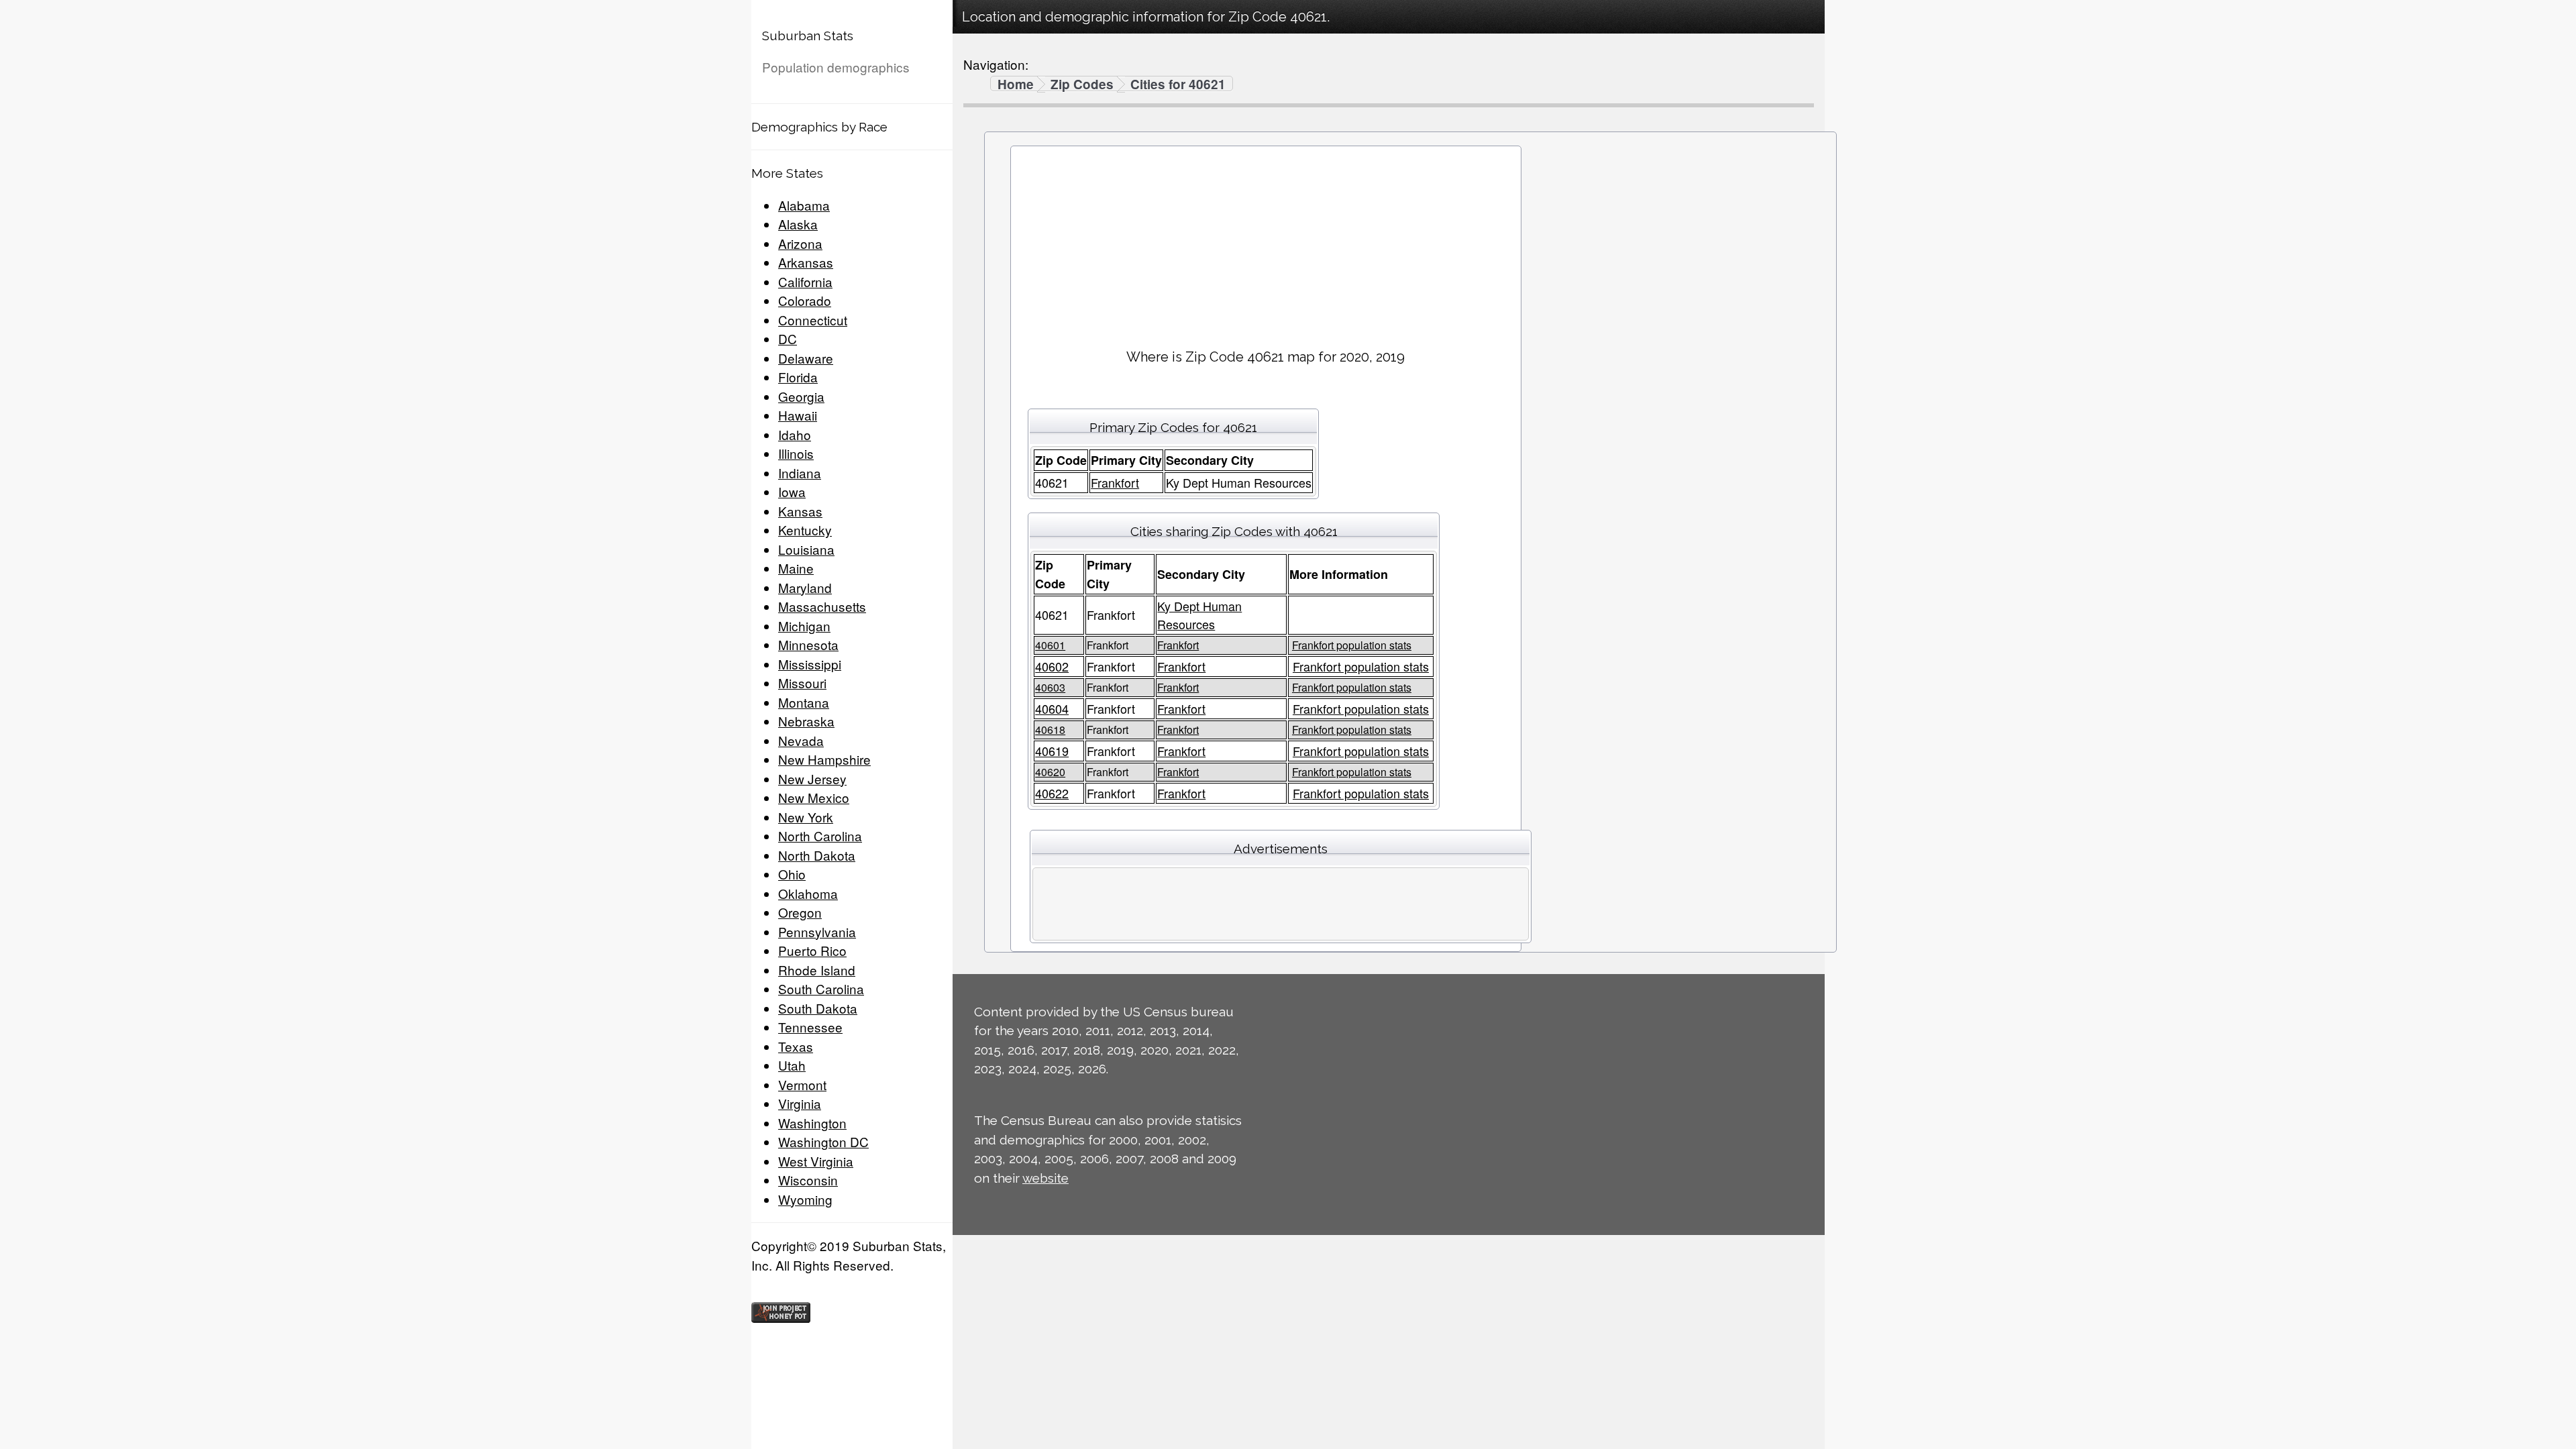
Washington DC (823, 1141)
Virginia (800, 1103)
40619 (1052, 751)
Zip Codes (1082, 85)
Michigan (804, 626)
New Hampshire (824, 759)
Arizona (800, 243)
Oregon (800, 912)
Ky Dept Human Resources (1199, 615)
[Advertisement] (1266, 242)
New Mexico (814, 797)
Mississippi (810, 664)
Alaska (798, 224)
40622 (1052, 793)
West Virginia (816, 1161)
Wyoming (805, 1199)
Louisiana (806, 549)
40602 (1052, 666)
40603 (1050, 687)
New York (806, 817)
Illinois (796, 453)
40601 (1050, 645)
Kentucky (805, 530)
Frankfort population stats (1352, 645)
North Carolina (820, 836)
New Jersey (812, 779)
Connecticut (813, 320)
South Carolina (821, 988)
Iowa (792, 491)
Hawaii (798, 415)
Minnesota (808, 644)
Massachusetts (822, 606)
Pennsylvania (817, 931)
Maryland (805, 587)
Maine (796, 568)
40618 (1050, 730)
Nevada (801, 740)
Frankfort (1115, 482)
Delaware (806, 358)
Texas (796, 1046)
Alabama (804, 205)
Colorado (805, 300)
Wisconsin (808, 1180)
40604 (1052, 708)
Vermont (802, 1084)
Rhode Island (817, 970)
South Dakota (818, 1008)
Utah (792, 1065)
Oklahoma (808, 893)
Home (1016, 85)
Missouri (802, 683)
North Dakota (817, 855)
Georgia (801, 396)
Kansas (800, 511)
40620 (1050, 772)
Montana (804, 702)
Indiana (800, 473)
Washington (812, 1123)
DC (788, 338)
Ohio (792, 874)
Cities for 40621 (1178, 85)
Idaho (795, 434)
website (1045, 1178)
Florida (798, 377)
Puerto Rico (812, 950)
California (805, 281)
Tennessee (810, 1027)
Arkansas (806, 262)
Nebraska (806, 721)
